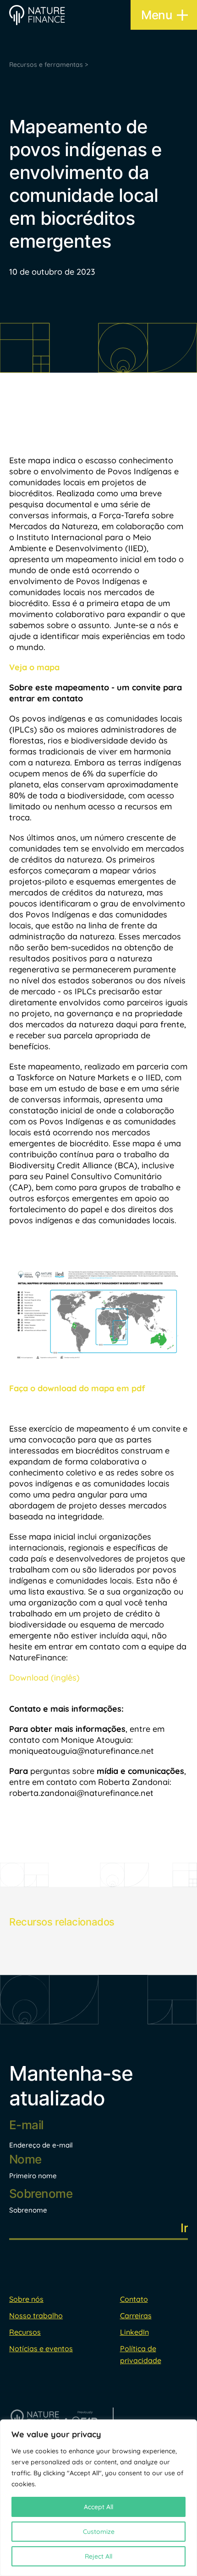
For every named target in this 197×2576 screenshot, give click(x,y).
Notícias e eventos (41, 2348)
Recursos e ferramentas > (49, 65)
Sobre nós (26, 2299)
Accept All (98, 2507)
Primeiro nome (33, 2176)
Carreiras (136, 2316)
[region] (98, 2498)
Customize (99, 2532)
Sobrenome (28, 2210)
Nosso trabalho (36, 2316)
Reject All (98, 2556)
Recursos (25, 2332)
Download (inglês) (44, 1678)
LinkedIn (134, 2332)
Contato (134, 2299)
